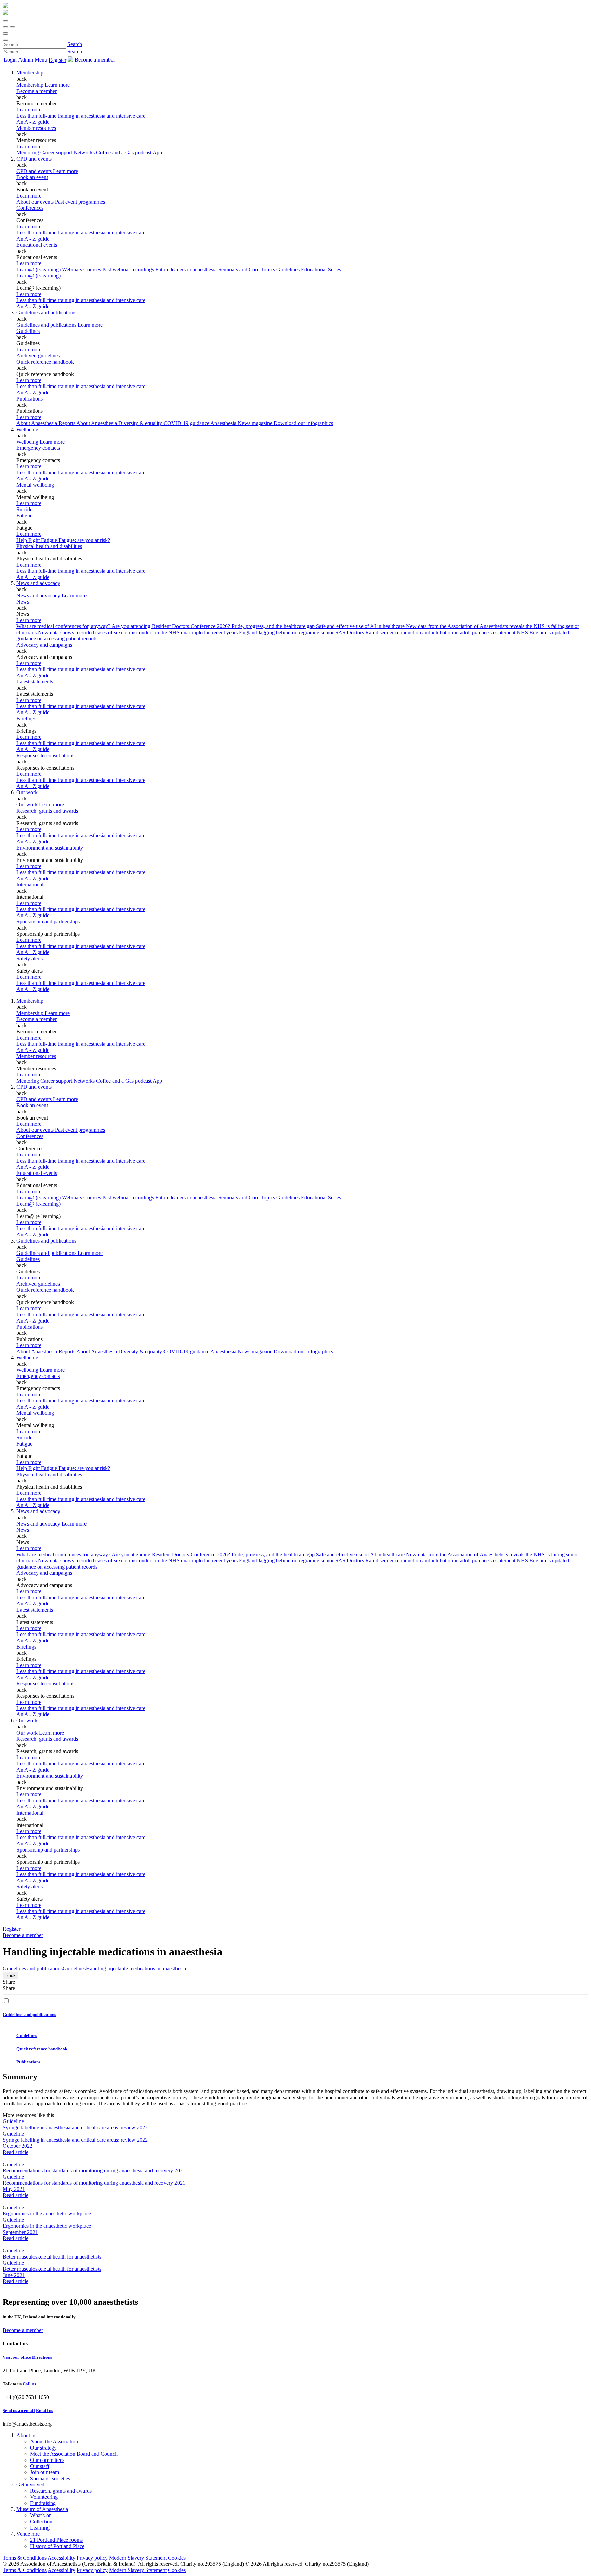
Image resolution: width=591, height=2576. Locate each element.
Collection (41, 2521)
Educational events (37, 245)
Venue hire (28, 2534)
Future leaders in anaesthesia (187, 269)
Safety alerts (30, 958)
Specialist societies (50, 2478)
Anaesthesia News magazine (242, 423)
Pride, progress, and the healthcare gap (274, 626)
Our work (27, 792)
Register (57, 60)
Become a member (37, 91)
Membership (30, 73)
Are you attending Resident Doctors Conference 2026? (172, 626)
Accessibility (61, 2558)
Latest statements (35, 682)
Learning (40, 2528)
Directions (42, 2357)
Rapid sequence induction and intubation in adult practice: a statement (441, 632)
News (23, 602)
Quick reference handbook (45, 362)
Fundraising (43, 2503)
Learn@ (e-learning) (39, 269)
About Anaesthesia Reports (46, 423)
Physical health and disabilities (49, 546)
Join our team (45, 2472)
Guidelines (28, 331)
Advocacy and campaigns (44, 645)
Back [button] (11, 1975)
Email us (44, 2410)
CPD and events (34, 159)
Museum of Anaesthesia (42, 2509)
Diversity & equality (141, 423)
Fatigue (24, 516)
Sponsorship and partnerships (48, 921)
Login (10, 60)
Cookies (177, 2558)
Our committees (47, 2460)
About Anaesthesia (97, 423)
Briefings (26, 718)
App (157, 153)
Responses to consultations (45, 755)
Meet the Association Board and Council (74, 2454)
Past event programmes (80, 202)
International (30, 885)
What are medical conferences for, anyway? (64, 626)
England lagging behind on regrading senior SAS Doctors (302, 632)
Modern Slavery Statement (138, 2558)
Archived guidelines (38, 356)
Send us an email (19, 2410)
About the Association (54, 2442)
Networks (85, 153)
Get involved (30, 2485)
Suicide (24, 509)
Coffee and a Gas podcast (124, 153)
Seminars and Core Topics (247, 269)
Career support (57, 153)
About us (26, 2435)
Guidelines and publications (46, 313)
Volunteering (44, 2497)
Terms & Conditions (25, 2558)
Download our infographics (303, 423)
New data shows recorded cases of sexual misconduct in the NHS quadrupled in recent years (139, 632)
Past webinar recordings (129, 269)
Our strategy (43, 2448)
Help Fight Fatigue (37, 540)
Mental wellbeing (35, 485)
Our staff (40, 2466)
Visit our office (17, 2357)
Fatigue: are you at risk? (84, 540)
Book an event (32, 177)
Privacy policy (92, 2558)
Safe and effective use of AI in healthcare (361, 626)
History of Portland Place (57, 2546)
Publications (30, 399)
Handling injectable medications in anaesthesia (136, 1969)
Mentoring (28, 153)
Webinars (73, 269)
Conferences (30, 208)
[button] (5, 21)
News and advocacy (38, 583)
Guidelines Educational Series (309, 269)
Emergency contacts (38, 448)
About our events (36, 202)
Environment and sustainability (50, 848)
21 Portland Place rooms (56, 2540)
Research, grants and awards (47, 811)
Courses (93, 269)
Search (75, 44)
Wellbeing (27, 429)
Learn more (29, 110)
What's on (41, 2515)
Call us (29, 2384)
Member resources (36, 128)
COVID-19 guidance (187, 423)
